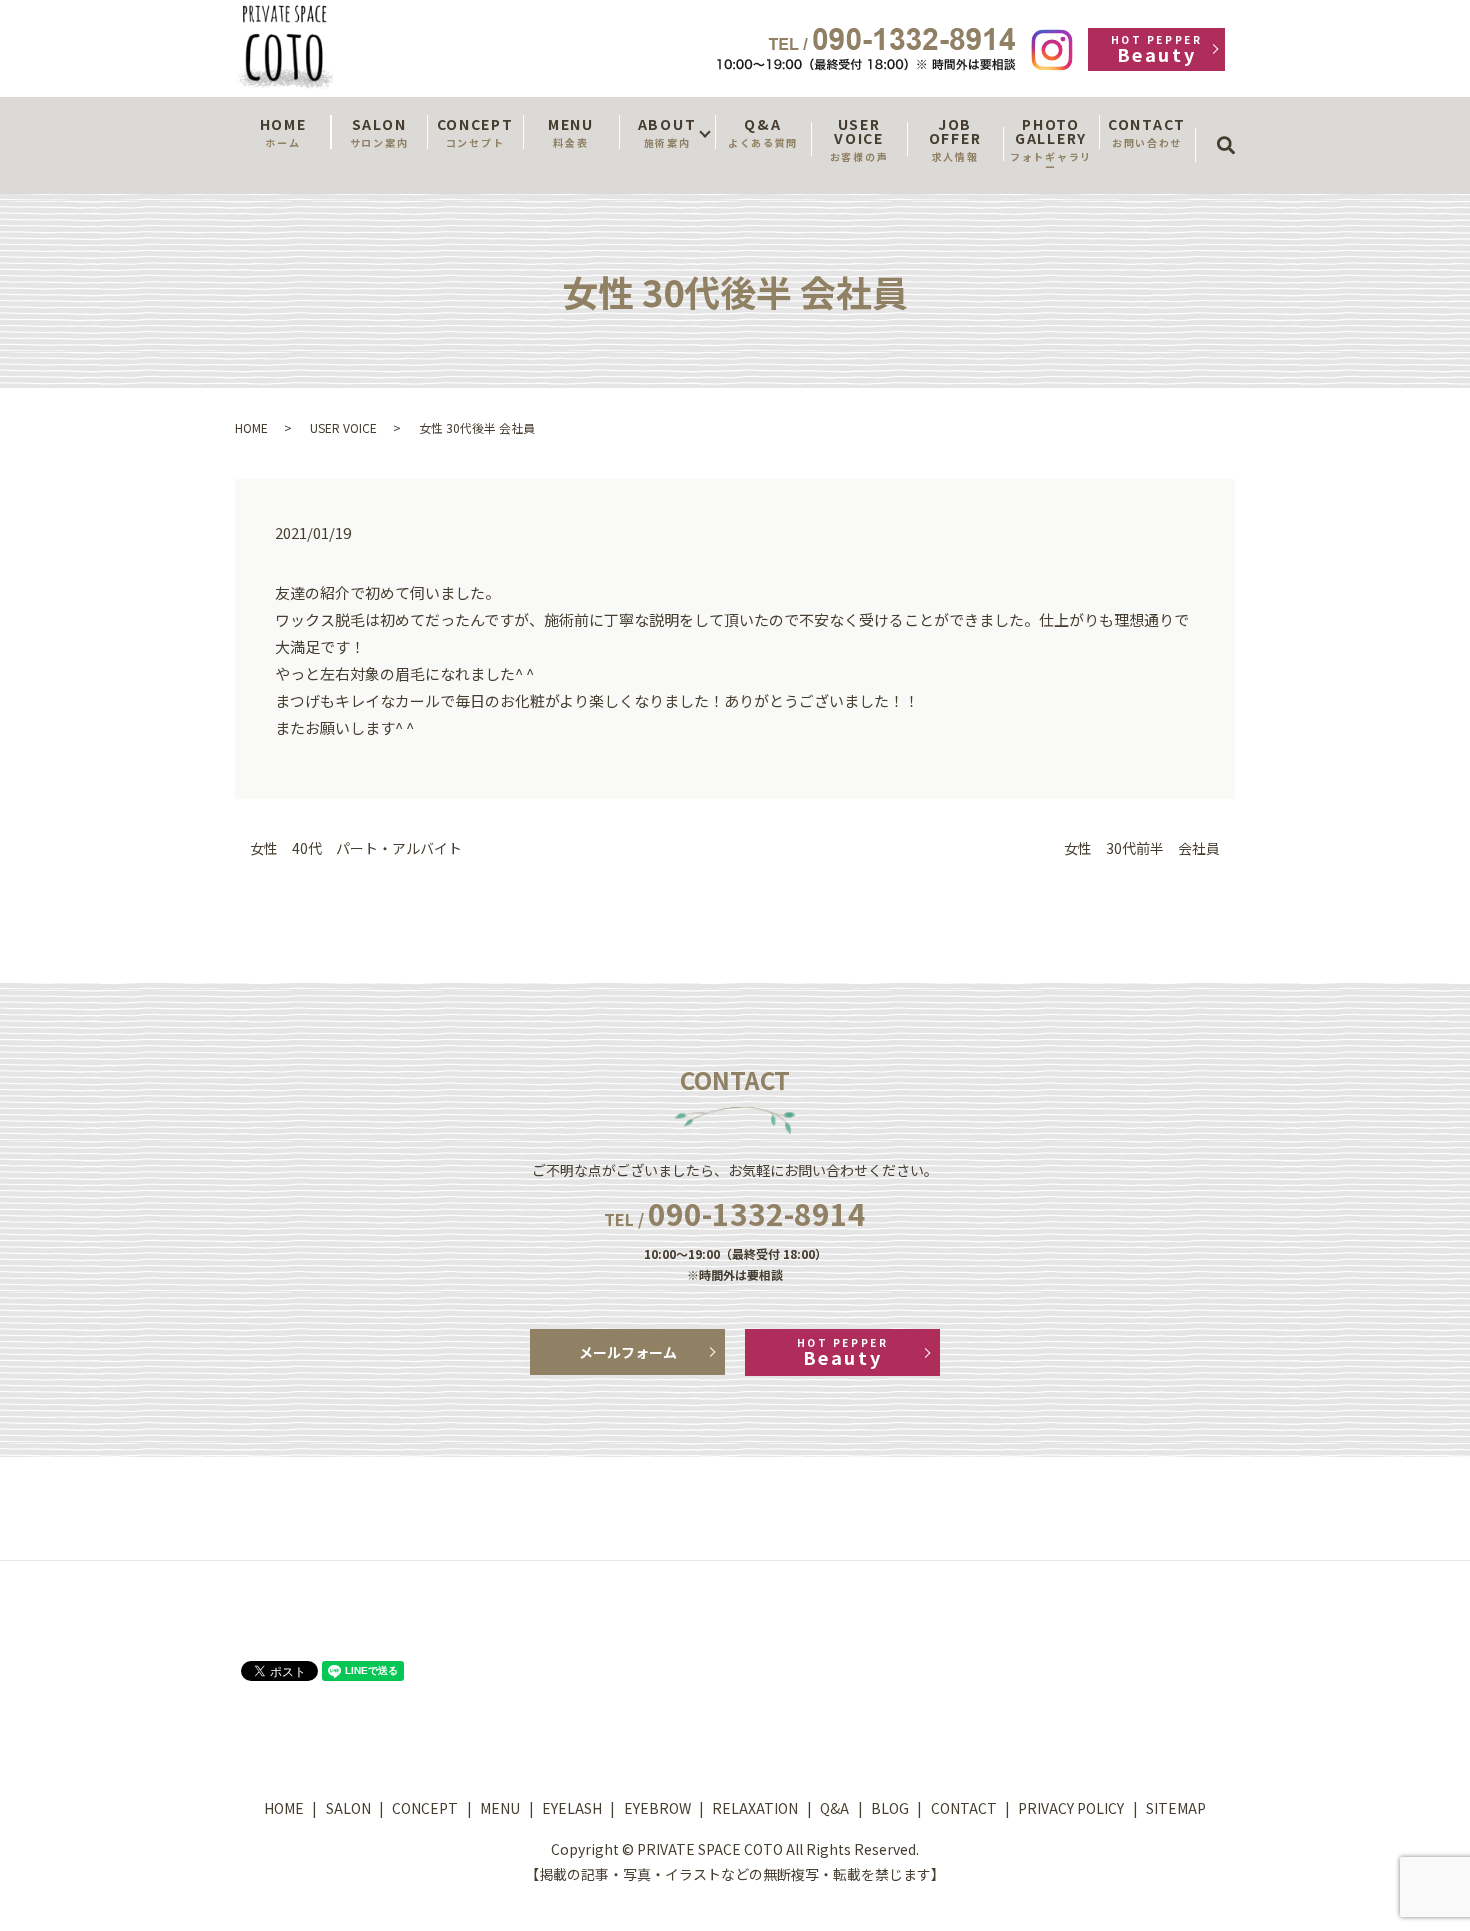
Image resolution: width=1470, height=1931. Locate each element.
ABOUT (667, 132)
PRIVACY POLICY (1071, 1808)
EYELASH (572, 1808)
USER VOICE (859, 139)
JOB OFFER (955, 139)
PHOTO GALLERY (1051, 144)
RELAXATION (755, 1808)
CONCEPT (475, 132)
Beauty (1156, 49)
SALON (379, 132)
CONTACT (1147, 132)
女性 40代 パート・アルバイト (356, 848)
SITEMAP (1176, 1808)
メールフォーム (628, 1352)
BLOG (890, 1808)
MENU (571, 132)
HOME (283, 132)
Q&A (763, 132)
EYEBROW (657, 1808)
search (1232, 127)
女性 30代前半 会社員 (1142, 848)
